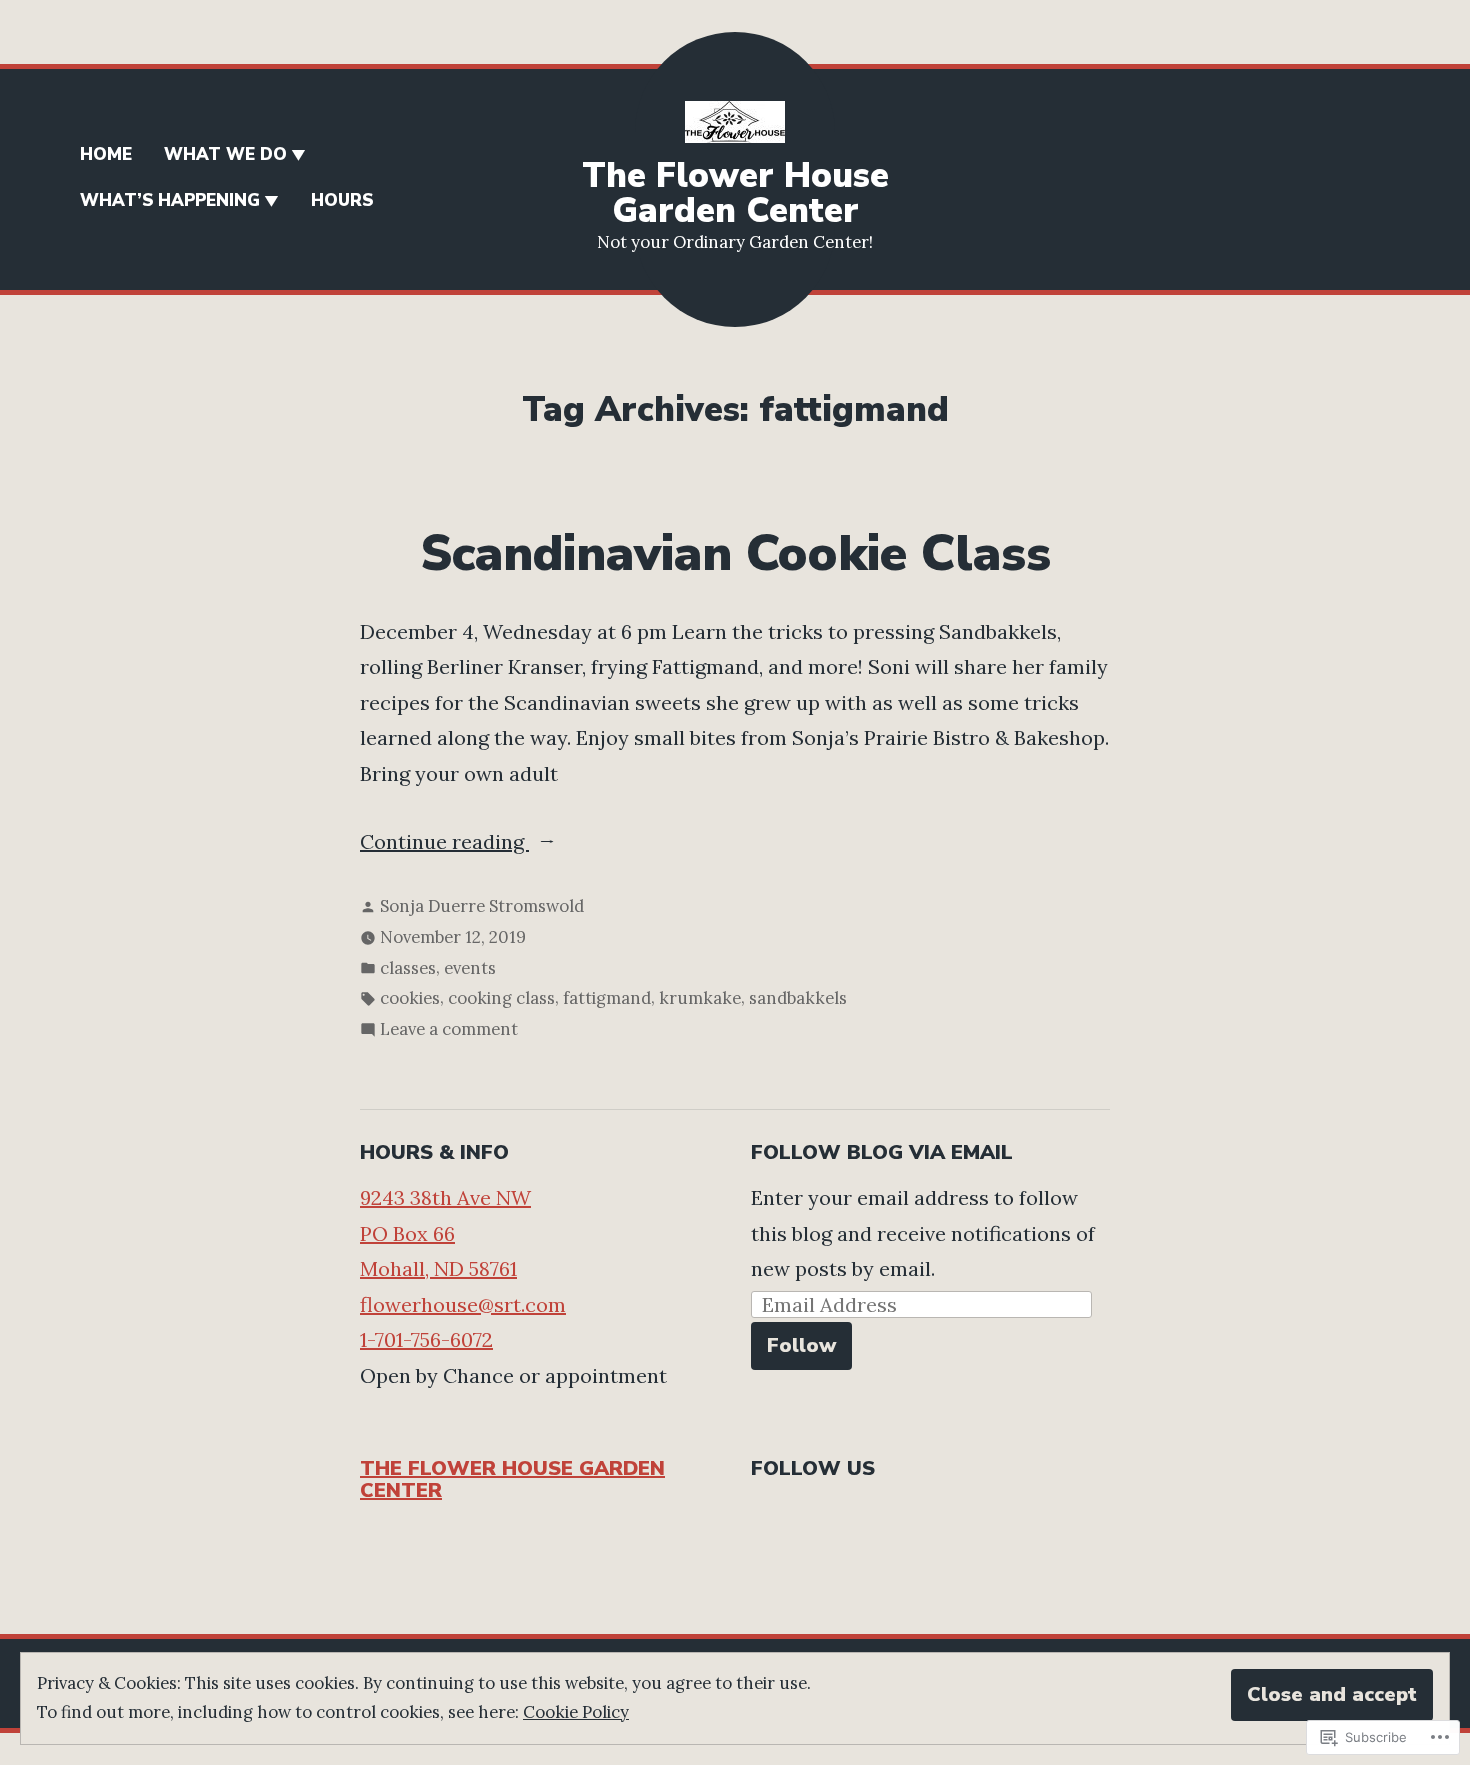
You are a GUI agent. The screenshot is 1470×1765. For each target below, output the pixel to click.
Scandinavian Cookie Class (735, 554)
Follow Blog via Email (882, 1152)
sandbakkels (798, 998)
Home (106, 154)
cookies (410, 998)
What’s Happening (170, 200)
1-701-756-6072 (426, 1339)
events (470, 968)
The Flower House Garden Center (735, 193)
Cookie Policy (576, 1712)
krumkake (700, 998)
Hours (342, 200)
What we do (225, 154)
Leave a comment (449, 1031)
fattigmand (607, 998)
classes (408, 968)
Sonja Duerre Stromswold (482, 906)
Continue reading (444, 844)
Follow (801, 1345)
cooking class (501, 998)
